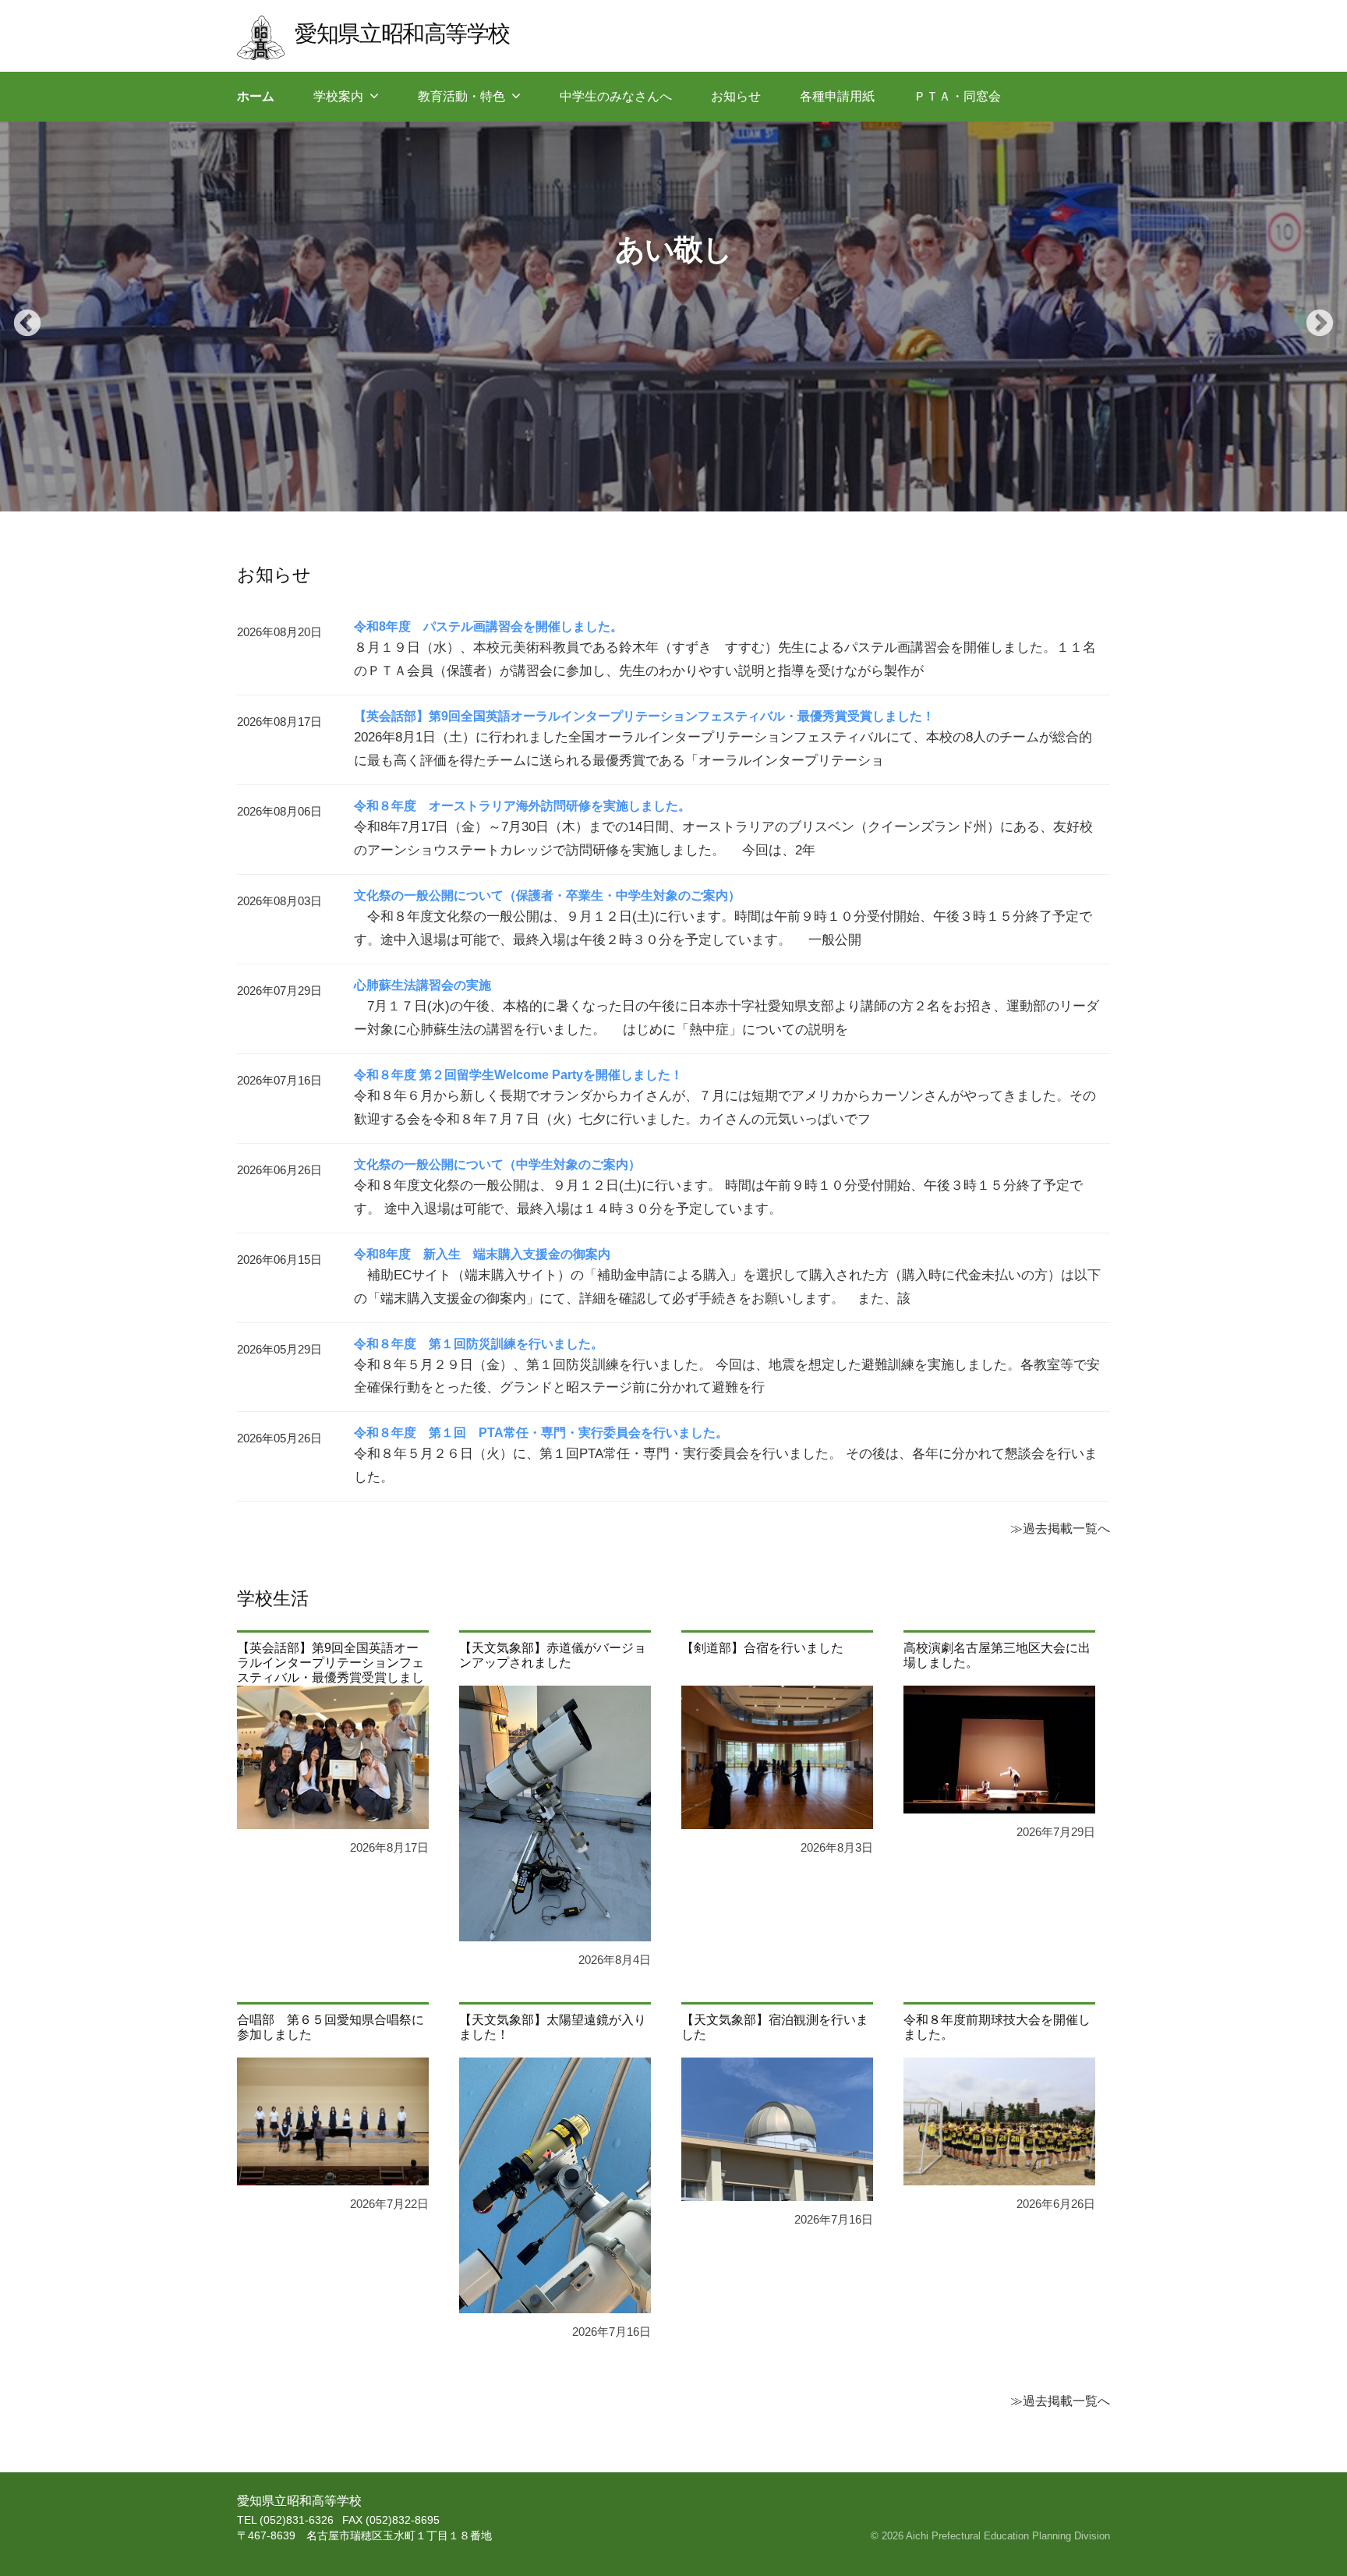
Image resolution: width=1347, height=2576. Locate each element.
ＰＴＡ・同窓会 (957, 96)
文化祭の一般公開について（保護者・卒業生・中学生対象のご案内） (547, 895)
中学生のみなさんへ (616, 96)
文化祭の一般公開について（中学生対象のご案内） (497, 1164)
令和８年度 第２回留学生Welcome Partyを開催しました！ (518, 1075)
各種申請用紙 (837, 96)
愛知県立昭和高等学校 (402, 33)
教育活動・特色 (461, 96)
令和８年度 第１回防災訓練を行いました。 (479, 1344)
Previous (19, 317)
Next (1312, 317)
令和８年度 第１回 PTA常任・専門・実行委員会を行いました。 (541, 1433)
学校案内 (338, 96)
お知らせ (736, 96)
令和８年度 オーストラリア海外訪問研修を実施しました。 (522, 806)
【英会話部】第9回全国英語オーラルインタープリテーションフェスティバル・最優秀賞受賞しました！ (644, 716)
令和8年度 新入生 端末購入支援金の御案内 (482, 1254)
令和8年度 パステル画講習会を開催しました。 (488, 626)
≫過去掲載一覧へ (1060, 1528)
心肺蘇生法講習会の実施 (422, 985)
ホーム (256, 96)
